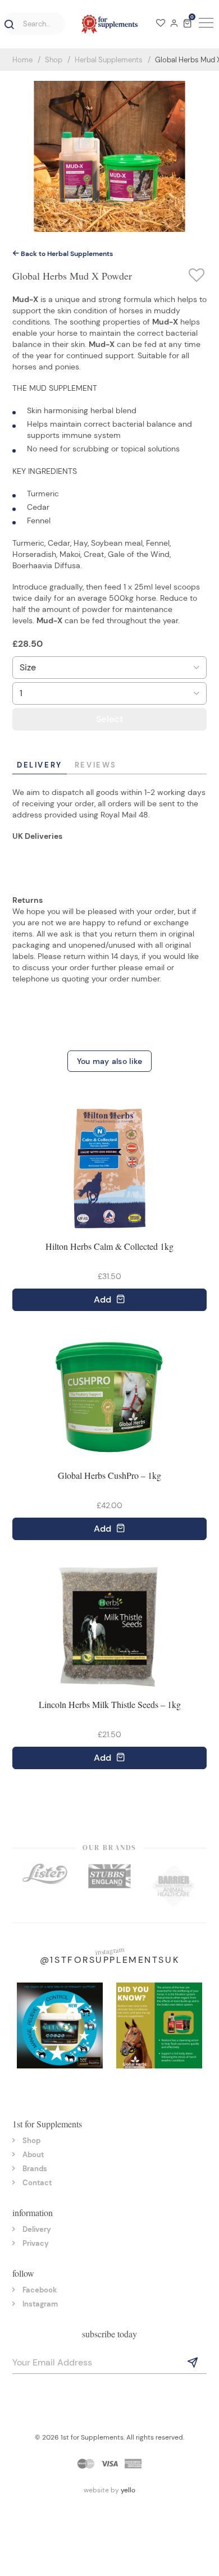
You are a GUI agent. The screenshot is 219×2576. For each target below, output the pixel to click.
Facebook (40, 2290)
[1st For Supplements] (109, 24)
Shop (54, 60)
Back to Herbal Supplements (66, 254)
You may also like (110, 1061)
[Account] (174, 24)
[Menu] (204, 24)
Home (22, 60)
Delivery (40, 765)
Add (104, 1300)
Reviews (96, 765)
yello (128, 2490)
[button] (7, 25)
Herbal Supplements (109, 60)
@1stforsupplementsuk (109, 1960)
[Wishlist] (161, 24)
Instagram (40, 2304)
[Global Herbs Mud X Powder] (109, 156)
